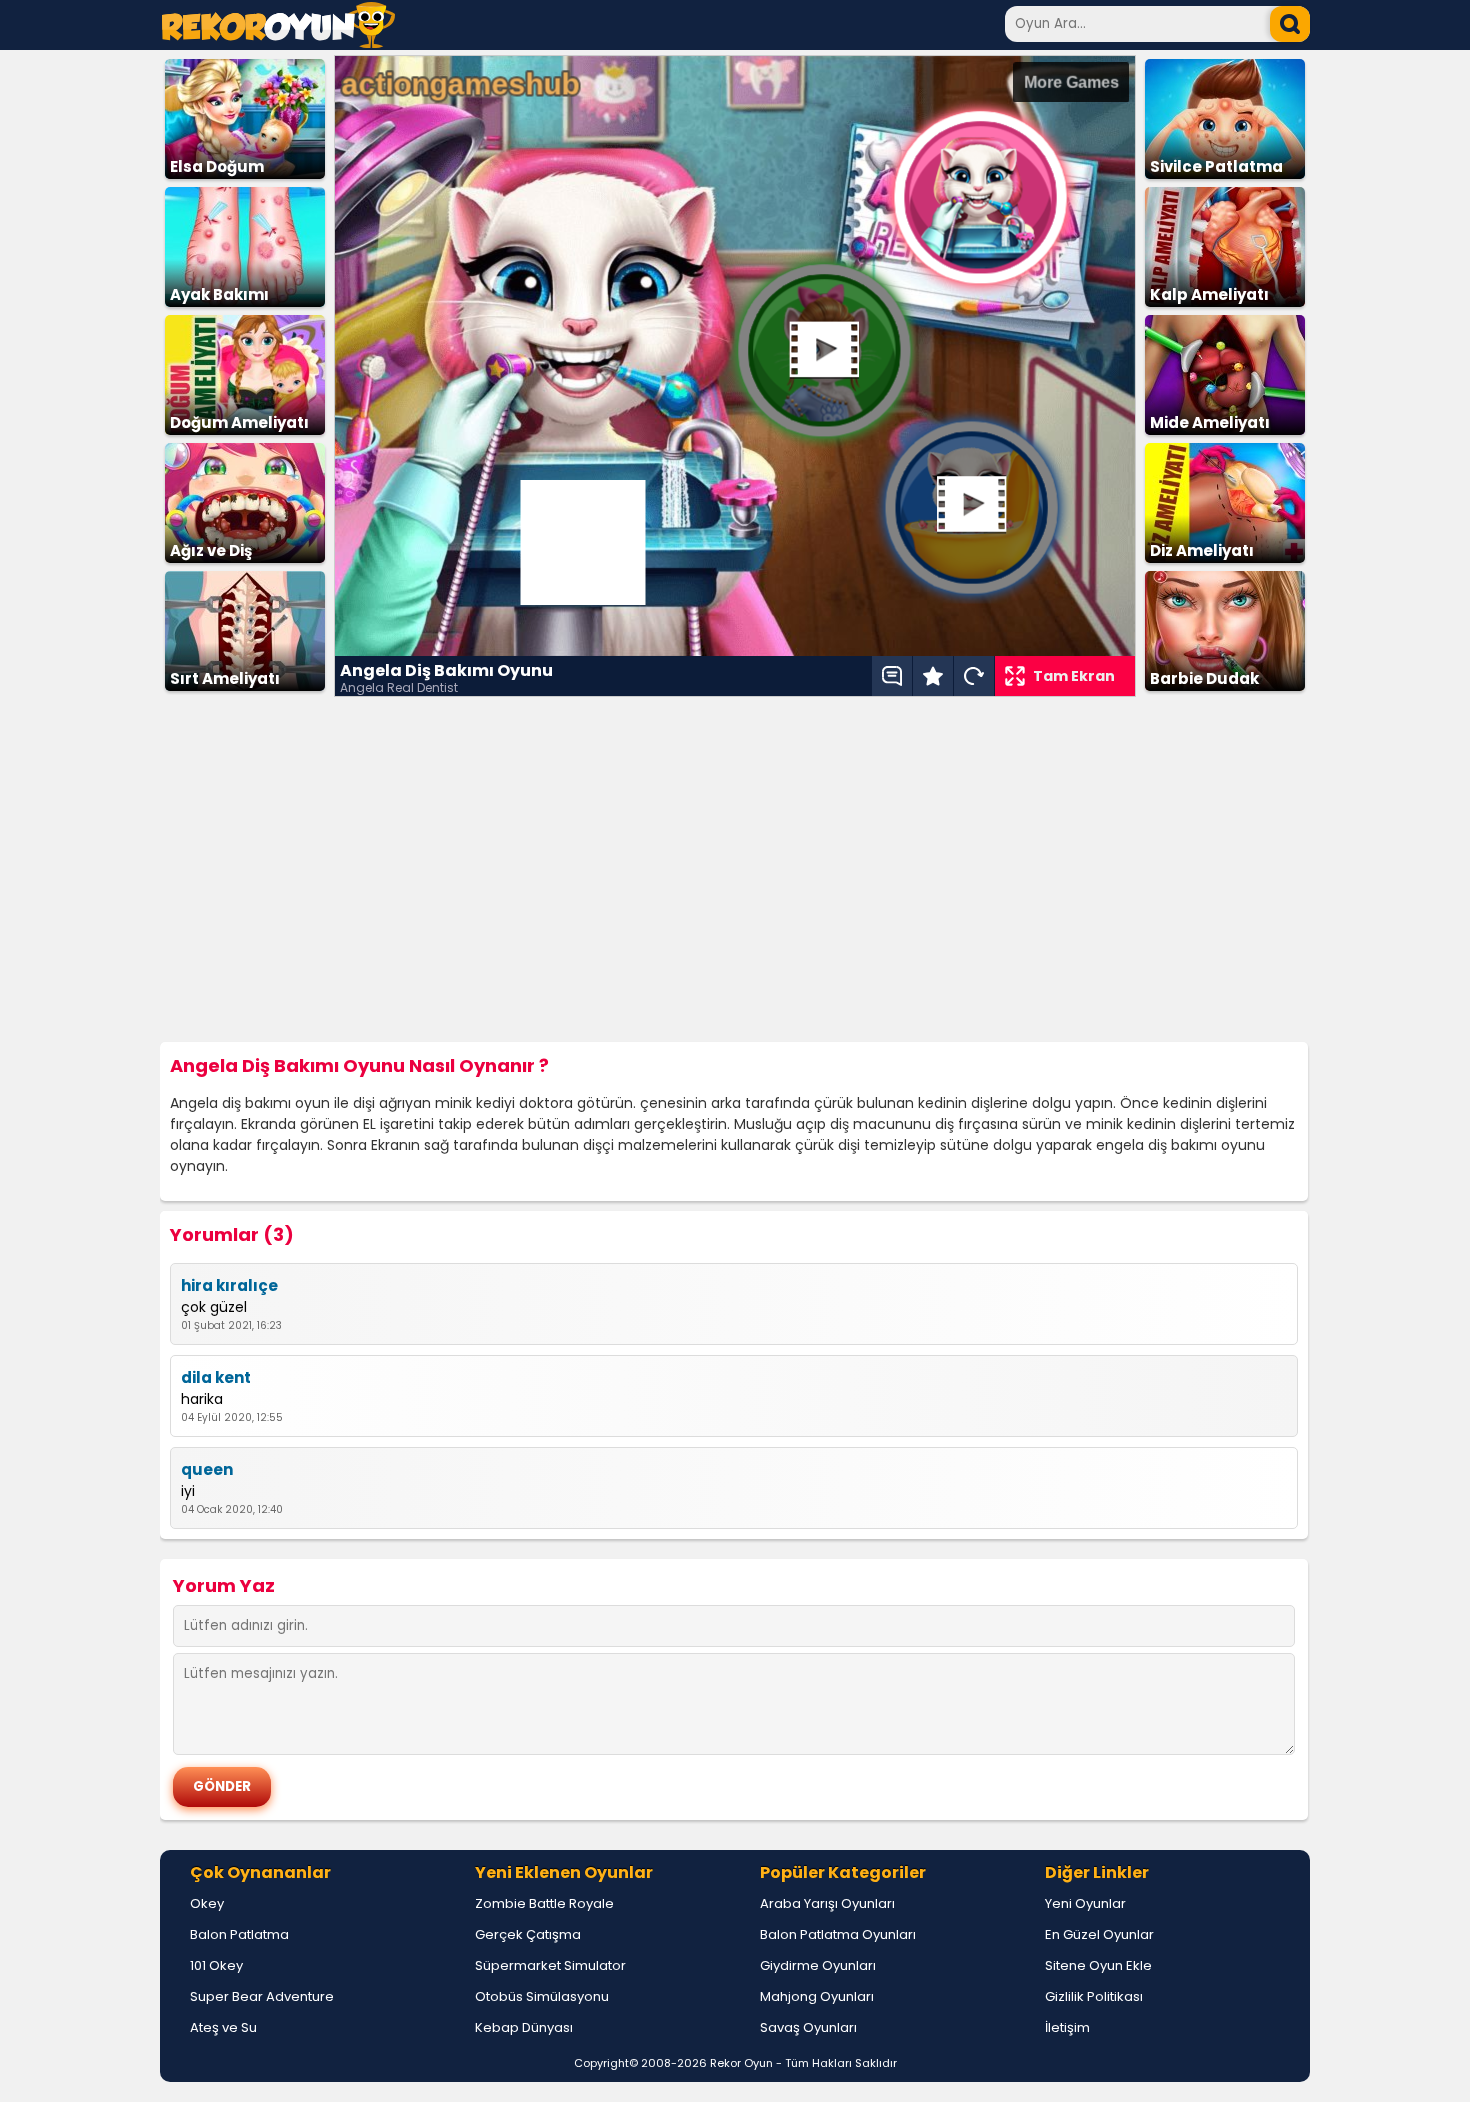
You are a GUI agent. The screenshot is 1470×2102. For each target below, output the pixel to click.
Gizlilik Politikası (1094, 1996)
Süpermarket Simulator (550, 1965)
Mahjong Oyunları (817, 1996)
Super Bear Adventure (262, 1996)
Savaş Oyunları (808, 2027)
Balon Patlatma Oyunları (838, 1934)
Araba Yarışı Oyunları (827, 1903)
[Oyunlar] (278, 42)
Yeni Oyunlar (1085, 1903)
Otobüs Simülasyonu (542, 1996)
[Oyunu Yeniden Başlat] (974, 676)
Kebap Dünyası (524, 2027)
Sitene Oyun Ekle (1098, 1965)
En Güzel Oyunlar (1099, 1934)
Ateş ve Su (223, 2027)
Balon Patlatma (239, 1934)
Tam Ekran (1074, 676)
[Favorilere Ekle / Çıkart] (933, 676)
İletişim (1067, 2027)
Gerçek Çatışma (528, 1934)
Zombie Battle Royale (544, 1903)
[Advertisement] (735, 870)
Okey (207, 1903)
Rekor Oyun (741, 2063)
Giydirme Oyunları (818, 1965)
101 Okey (216, 1965)
